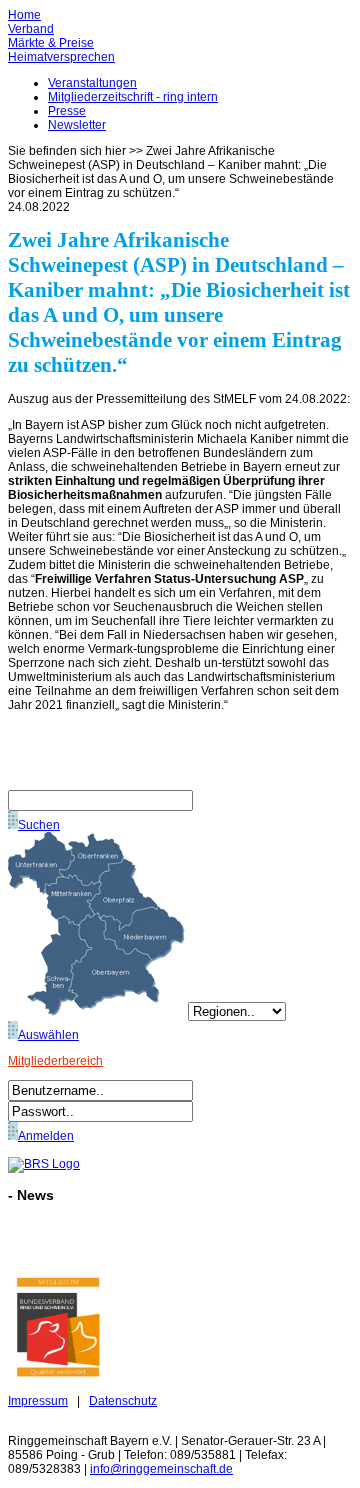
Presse (67, 111)
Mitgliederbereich (55, 1061)
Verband (31, 29)
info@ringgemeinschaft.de (161, 1469)
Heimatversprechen (61, 57)
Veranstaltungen (92, 83)
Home (24, 15)
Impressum (38, 1401)
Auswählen (48, 1035)
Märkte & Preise (51, 43)
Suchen (39, 825)
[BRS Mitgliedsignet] (58, 1373)
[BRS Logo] (44, 1164)
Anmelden (46, 1136)
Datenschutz (123, 1401)
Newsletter (77, 125)
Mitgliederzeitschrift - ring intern (133, 97)
